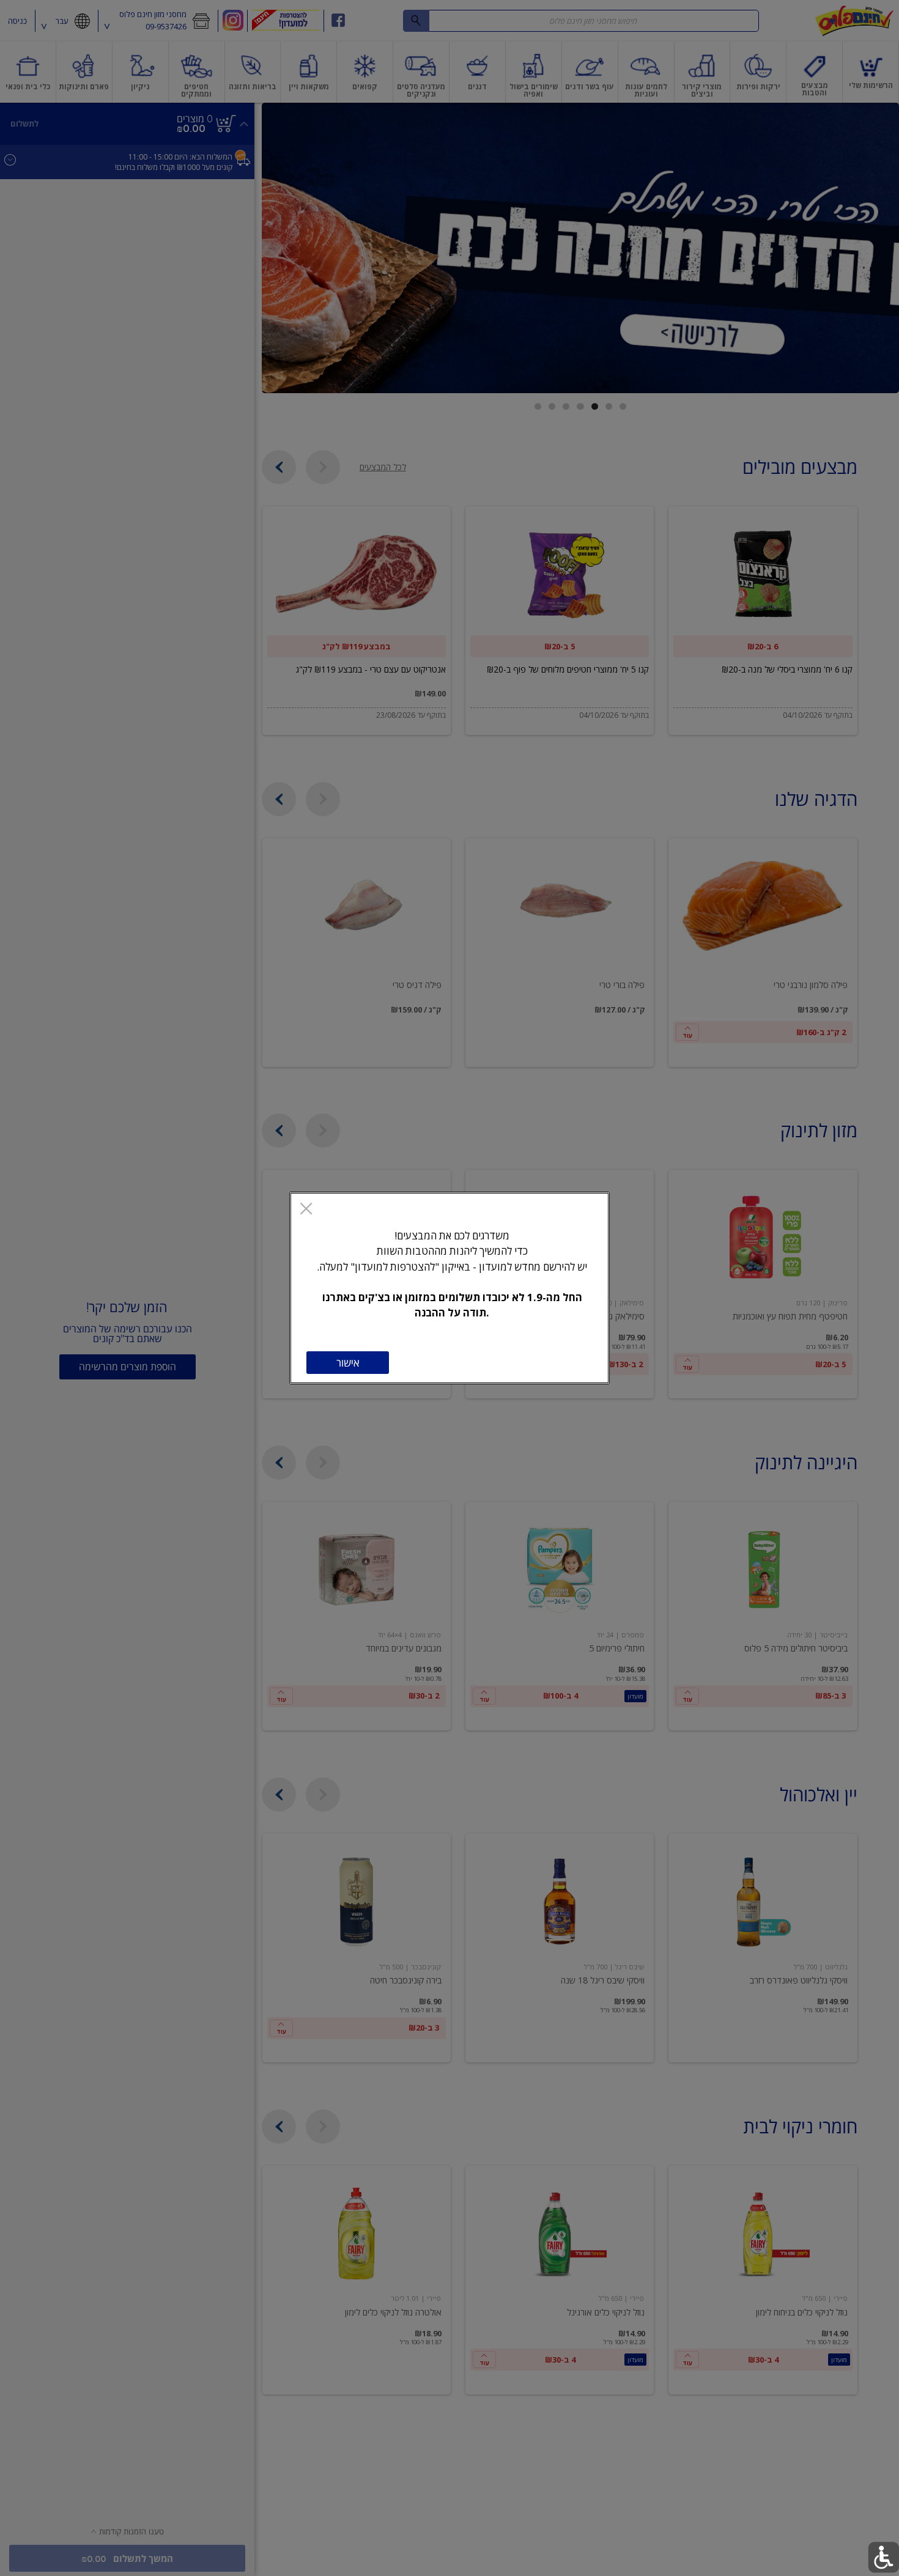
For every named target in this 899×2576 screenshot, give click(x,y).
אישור (348, 1363)
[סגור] (306, 1210)
